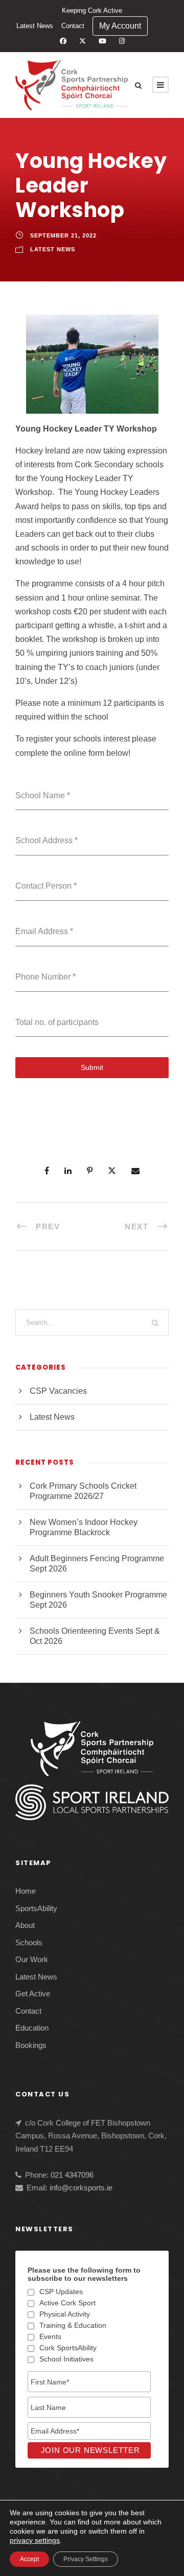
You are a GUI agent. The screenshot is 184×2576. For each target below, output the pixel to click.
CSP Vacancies (58, 1391)
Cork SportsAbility (68, 2348)
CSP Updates (61, 2292)
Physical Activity (65, 2314)
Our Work (32, 1959)
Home (26, 1891)
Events (50, 2336)
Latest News (35, 26)
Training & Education (73, 2325)
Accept (29, 2559)
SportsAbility (36, 1908)
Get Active (33, 1994)
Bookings (31, 2045)
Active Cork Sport (67, 2303)
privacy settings (35, 2540)
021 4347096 (72, 2175)
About (25, 1925)
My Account (120, 26)
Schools (29, 1942)
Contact (73, 26)
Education (32, 2028)
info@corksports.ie (81, 2188)
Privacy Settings (86, 2559)
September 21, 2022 (63, 235)
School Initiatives (66, 2359)
